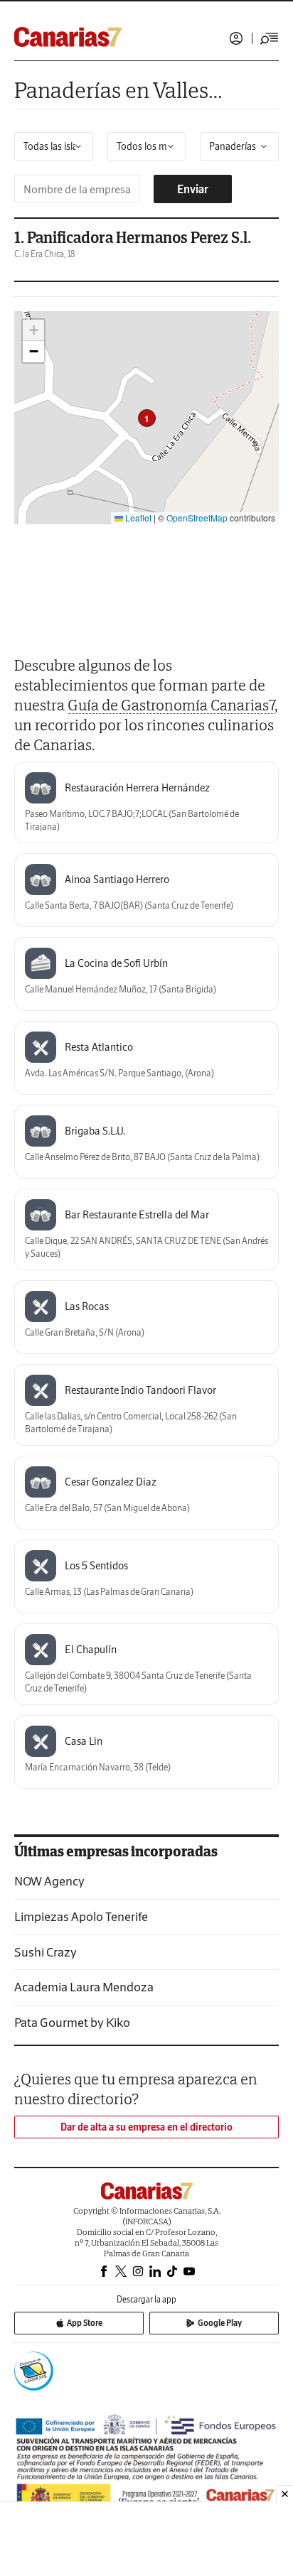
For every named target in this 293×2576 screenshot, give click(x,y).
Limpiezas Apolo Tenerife (81, 1916)
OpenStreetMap (197, 518)
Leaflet (137, 518)
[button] (147, 418)
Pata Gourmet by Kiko (72, 2022)
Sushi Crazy (46, 1952)
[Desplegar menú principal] (270, 38)
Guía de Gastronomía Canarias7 (171, 705)
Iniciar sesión (236, 38)
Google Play (220, 2323)
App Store (85, 2323)
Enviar (193, 189)
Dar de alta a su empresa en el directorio (146, 2127)
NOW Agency (49, 1881)
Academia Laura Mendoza (84, 1987)
